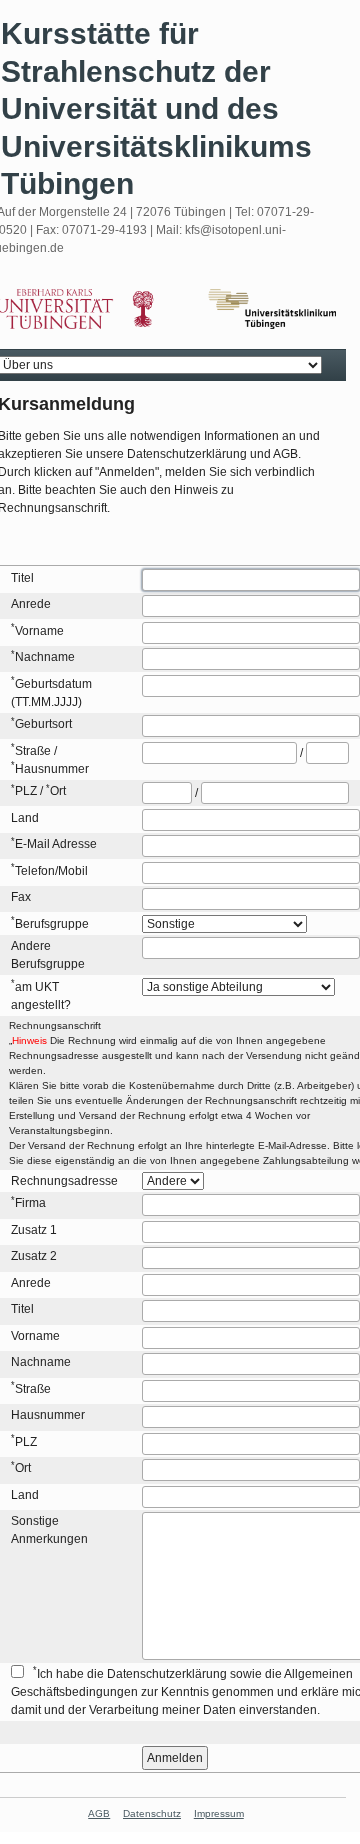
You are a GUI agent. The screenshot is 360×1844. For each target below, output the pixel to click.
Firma (30, 1203)
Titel (22, 578)
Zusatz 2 (34, 1256)
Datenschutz (152, 1813)
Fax (21, 897)
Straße (33, 751)
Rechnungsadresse (64, 1181)
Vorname (39, 631)
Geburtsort (43, 724)
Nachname (45, 657)
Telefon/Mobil (51, 871)
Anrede (31, 604)
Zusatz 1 (34, 1230)
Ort (58, 791)
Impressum (219, 1813)
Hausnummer (52, 769)
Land (25, 818)
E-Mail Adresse (56, 844)
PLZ (26, 791)
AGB (99, 1813)
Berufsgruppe (52, 924)
